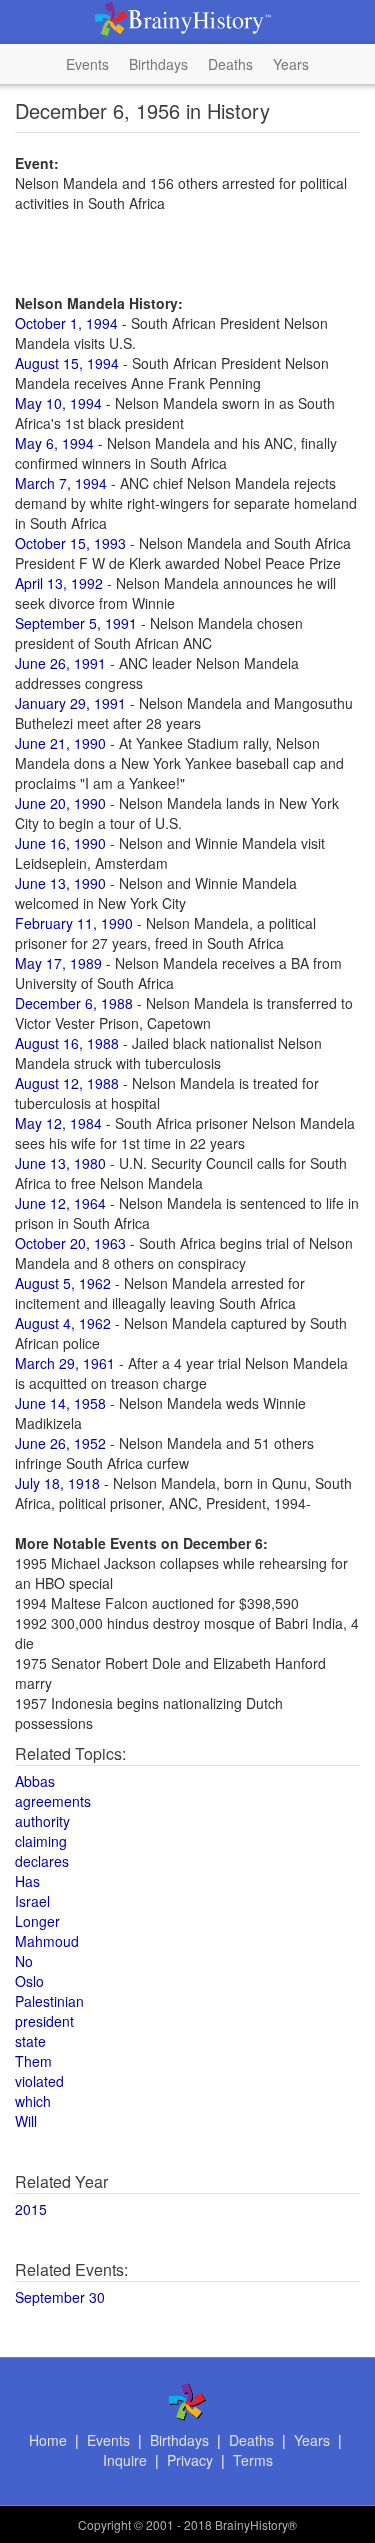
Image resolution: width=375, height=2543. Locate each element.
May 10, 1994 (58, 403)
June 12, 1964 (60, 1203)
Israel (32, 1901)
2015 (31, 2209)
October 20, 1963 (70, 1243)
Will (26, 2121)
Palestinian (49, 2001)
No (24, 1961)
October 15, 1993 (70, 543)
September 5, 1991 (76, 623)
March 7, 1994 (61, 483)
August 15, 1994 (67, 363)
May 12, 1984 (58, 1123)
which (33, 2101)
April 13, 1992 (59, 583)
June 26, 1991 (60, 663)
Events (87, 64)
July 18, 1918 (57, 1483)
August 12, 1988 (67, 1083)
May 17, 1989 (58, 963)
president (44, 2021)
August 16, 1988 (67, 1043)
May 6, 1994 (54, 443)
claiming (41, 1841)
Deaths (230, 64)
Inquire (125, 2460)
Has (27, 1881)
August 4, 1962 (63, 1323)
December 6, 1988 (74, 1003)
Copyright (104, 2524)
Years (291, 64)
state (30, 2041)
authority (42, 1821)
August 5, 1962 (63, 1283)
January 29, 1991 (70, 703)
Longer (37, 1921)
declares (42, 1861)
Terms (253, 2460)
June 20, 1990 (60, 803)
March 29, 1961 (65, 1363)
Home (48, 2440)
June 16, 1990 (60, 843)
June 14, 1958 (60, 1403)
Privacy (190, 2460)
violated (39, 2081)
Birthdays (158, 64)
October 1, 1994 (66, 323)
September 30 (60, 2297)
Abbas (35, 1781)
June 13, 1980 (60, 1163)
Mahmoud (47, 1941)
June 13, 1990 (60, 883)
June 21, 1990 (60, 743)
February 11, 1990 (74, 923)
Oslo (29, 1981)
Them (33, 2061)
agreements (53, 1801)
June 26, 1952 (60, 1443)
